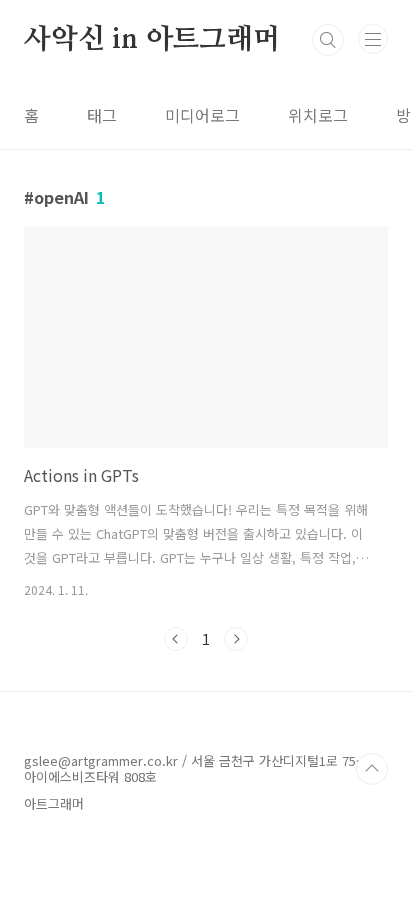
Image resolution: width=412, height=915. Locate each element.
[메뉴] (373, 39)
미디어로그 (202, 115)
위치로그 (318, 115)
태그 (102, 115)
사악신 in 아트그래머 (152, 40)
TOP (372, 769)
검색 (328, 40)
